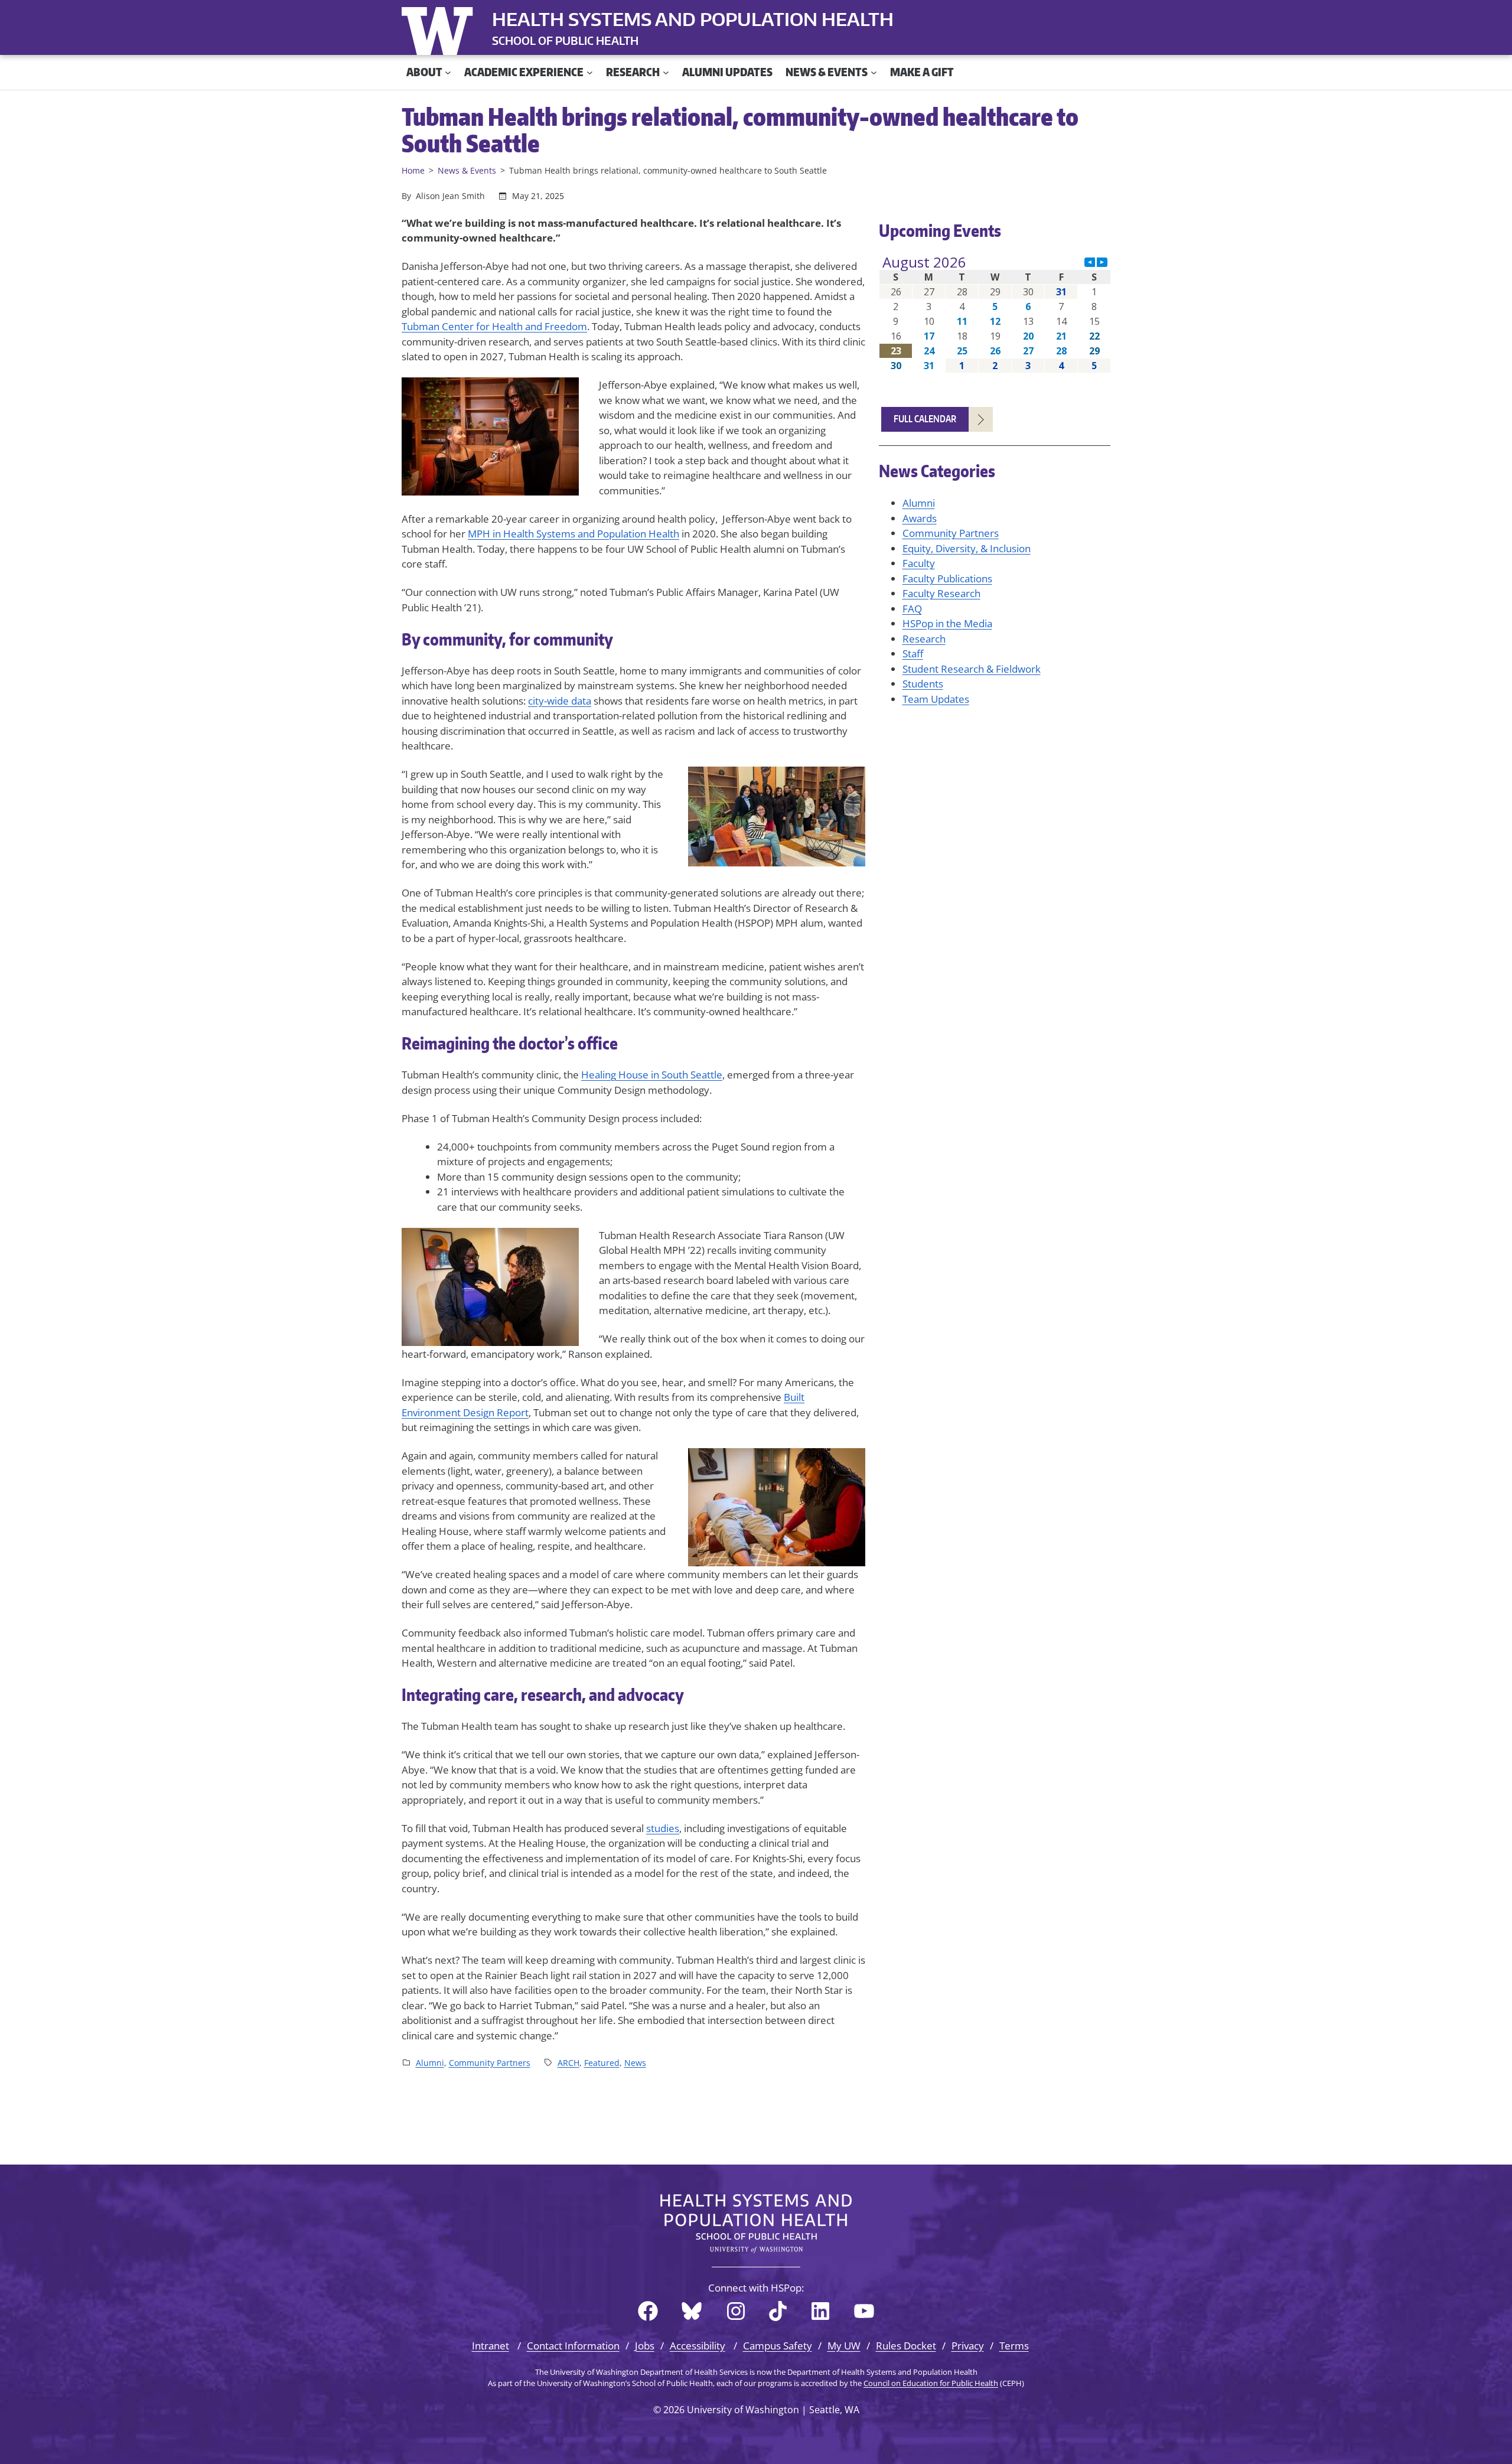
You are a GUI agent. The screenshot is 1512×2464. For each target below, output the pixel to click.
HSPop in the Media (947, 623)
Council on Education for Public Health (931, 2383)
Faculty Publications (947, 578)
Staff (913, 654)
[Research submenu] (666, 72)
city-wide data (560, 701)
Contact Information (573, 2346)
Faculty (919, 563)
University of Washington (440, 28)
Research (924, 639)
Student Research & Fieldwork (972, 669)
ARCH (568, 2063)
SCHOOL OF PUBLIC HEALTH (565, 40)
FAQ (912, 609)
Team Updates (936, 699)
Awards (920, 518)
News (635, 2063)
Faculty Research (941, 593)
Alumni (430, 2063)
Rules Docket (906, 2346)
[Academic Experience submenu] (590, 72)
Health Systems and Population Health (693, 19)
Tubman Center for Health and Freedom (494, 326)
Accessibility (698, 2346)
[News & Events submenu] (874, 72)
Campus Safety (778, 2346)
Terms (1014, 2346)
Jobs (645, 2346)
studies (663, 1828)
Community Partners (490, 2063)
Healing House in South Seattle (652, 1075)
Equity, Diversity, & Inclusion (967, 548)
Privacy (968, 2346)
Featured (602, 2063)
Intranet (491, 2346)
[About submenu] (448, 72)
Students (923, 684)
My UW (844, 2346)
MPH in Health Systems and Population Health (573, 534)
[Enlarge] (563, 393)
